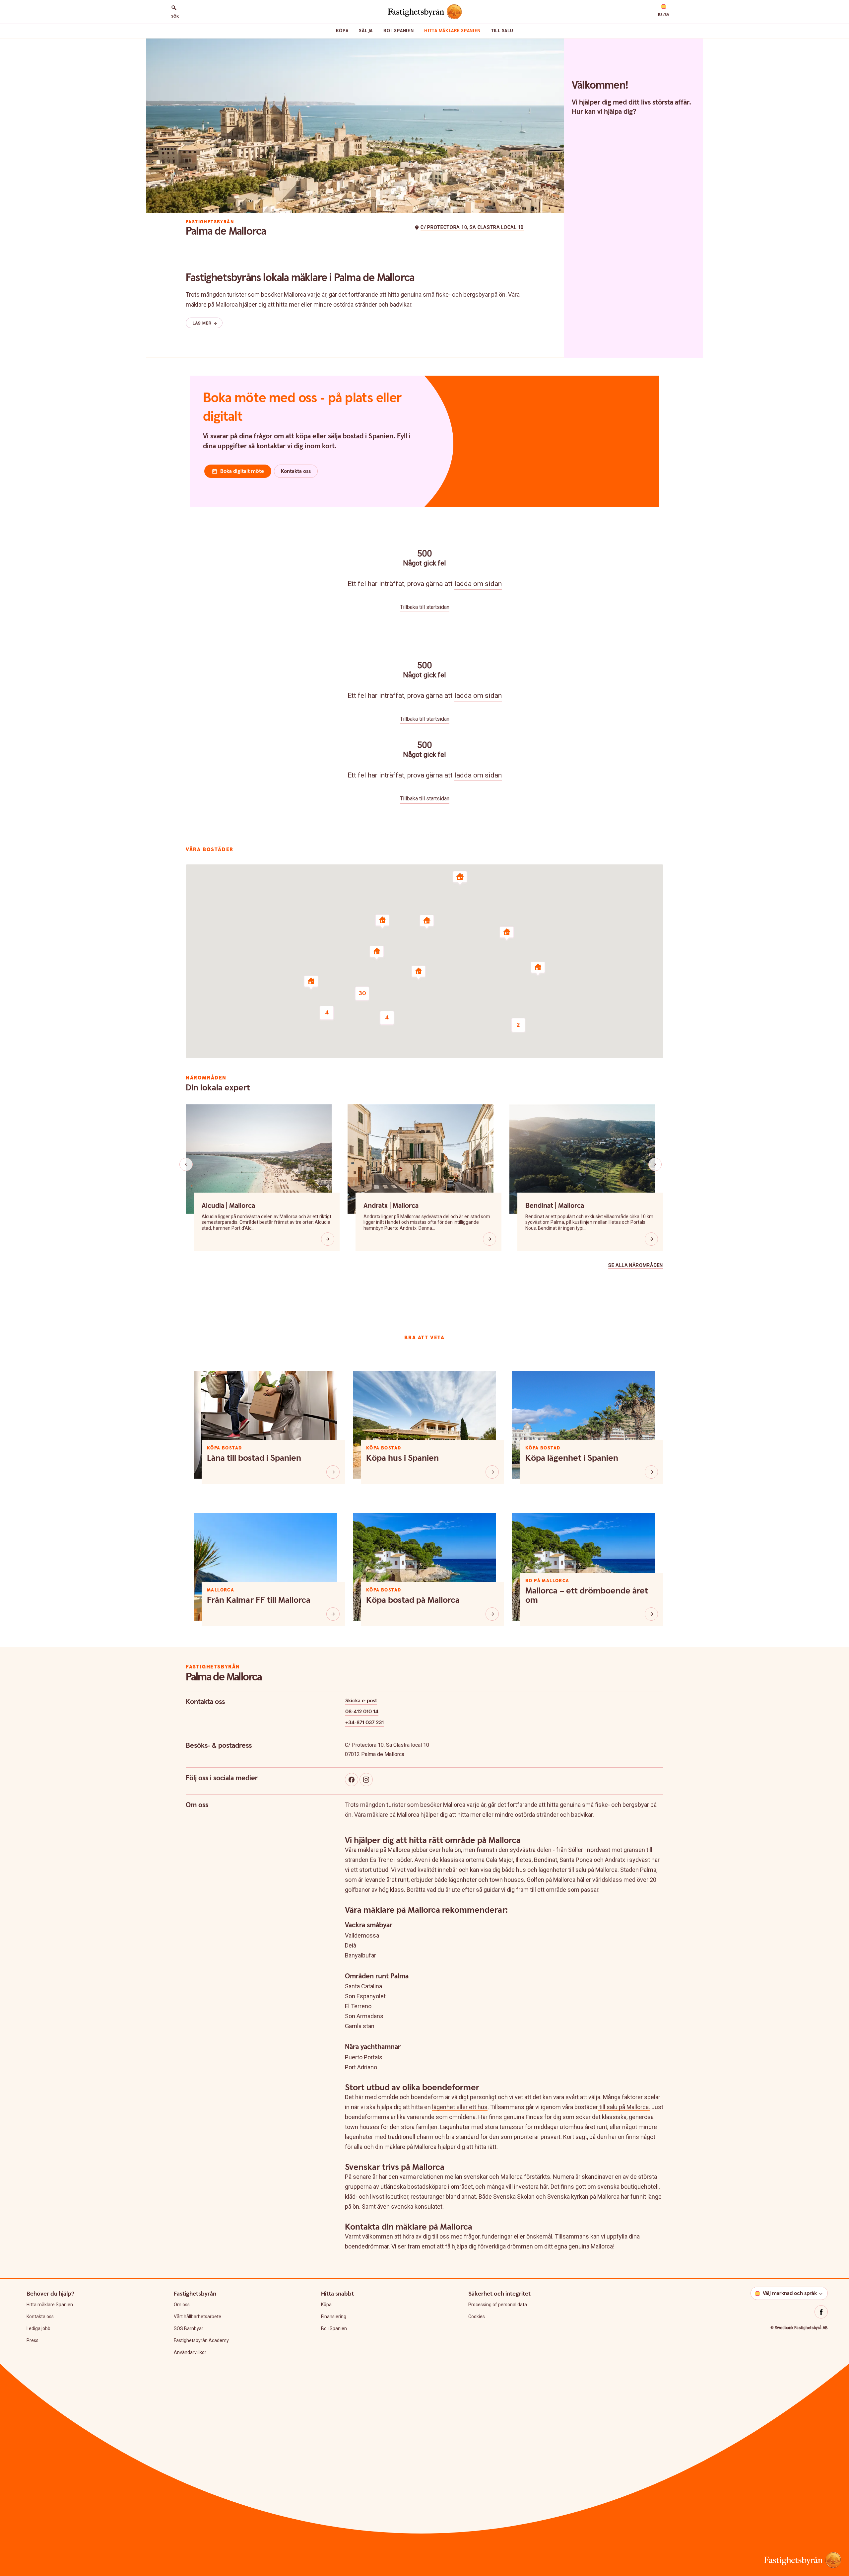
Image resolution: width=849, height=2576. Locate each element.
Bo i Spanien (398, 31)
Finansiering (334, 2317)
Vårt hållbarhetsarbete (197, 2317)
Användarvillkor (190, 2352)
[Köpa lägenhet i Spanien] (651, 1472)
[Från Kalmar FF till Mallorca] (333, 1614)
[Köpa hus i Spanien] (492, 1472)
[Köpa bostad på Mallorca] (492, 1614)
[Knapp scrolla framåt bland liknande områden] (655, 1164)
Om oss (182, 2305)
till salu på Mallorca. (624, 2107)
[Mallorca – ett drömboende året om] (651, 1614)
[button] (664, 11)
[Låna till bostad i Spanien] (333, 1472)
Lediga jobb (38, 2328)
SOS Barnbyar (189, 2328)
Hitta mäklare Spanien (452, 31)
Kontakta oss (40, 2317)
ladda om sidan (478, 584)
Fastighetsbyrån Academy (201, 2340)
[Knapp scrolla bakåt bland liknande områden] (186, 1164)
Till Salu (502, 31)
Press (33, 2340)
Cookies (477, 2317)
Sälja (366, 31)
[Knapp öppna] (328, 1239)
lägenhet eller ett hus (460, 2107)
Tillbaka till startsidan (425, 607)
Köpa (342, 31)
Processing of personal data (498, 2305)
